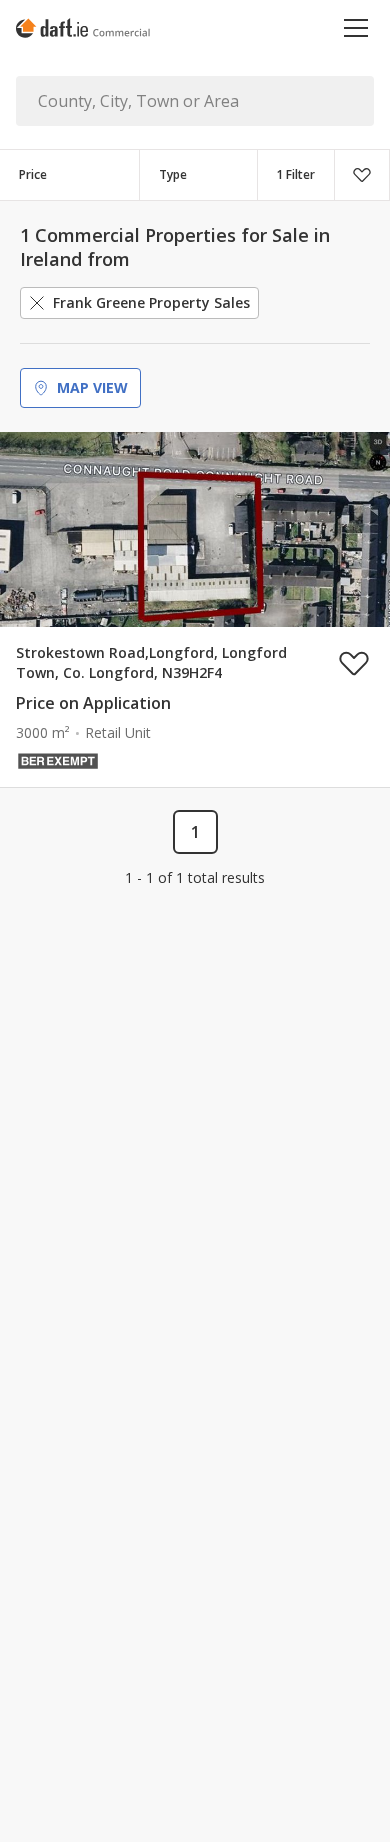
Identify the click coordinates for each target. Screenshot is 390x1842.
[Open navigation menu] (356, 27)
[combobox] (198, 175)
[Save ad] (354, 663)
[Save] (362, 175)
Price (33, 174)
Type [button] (173, 174)
